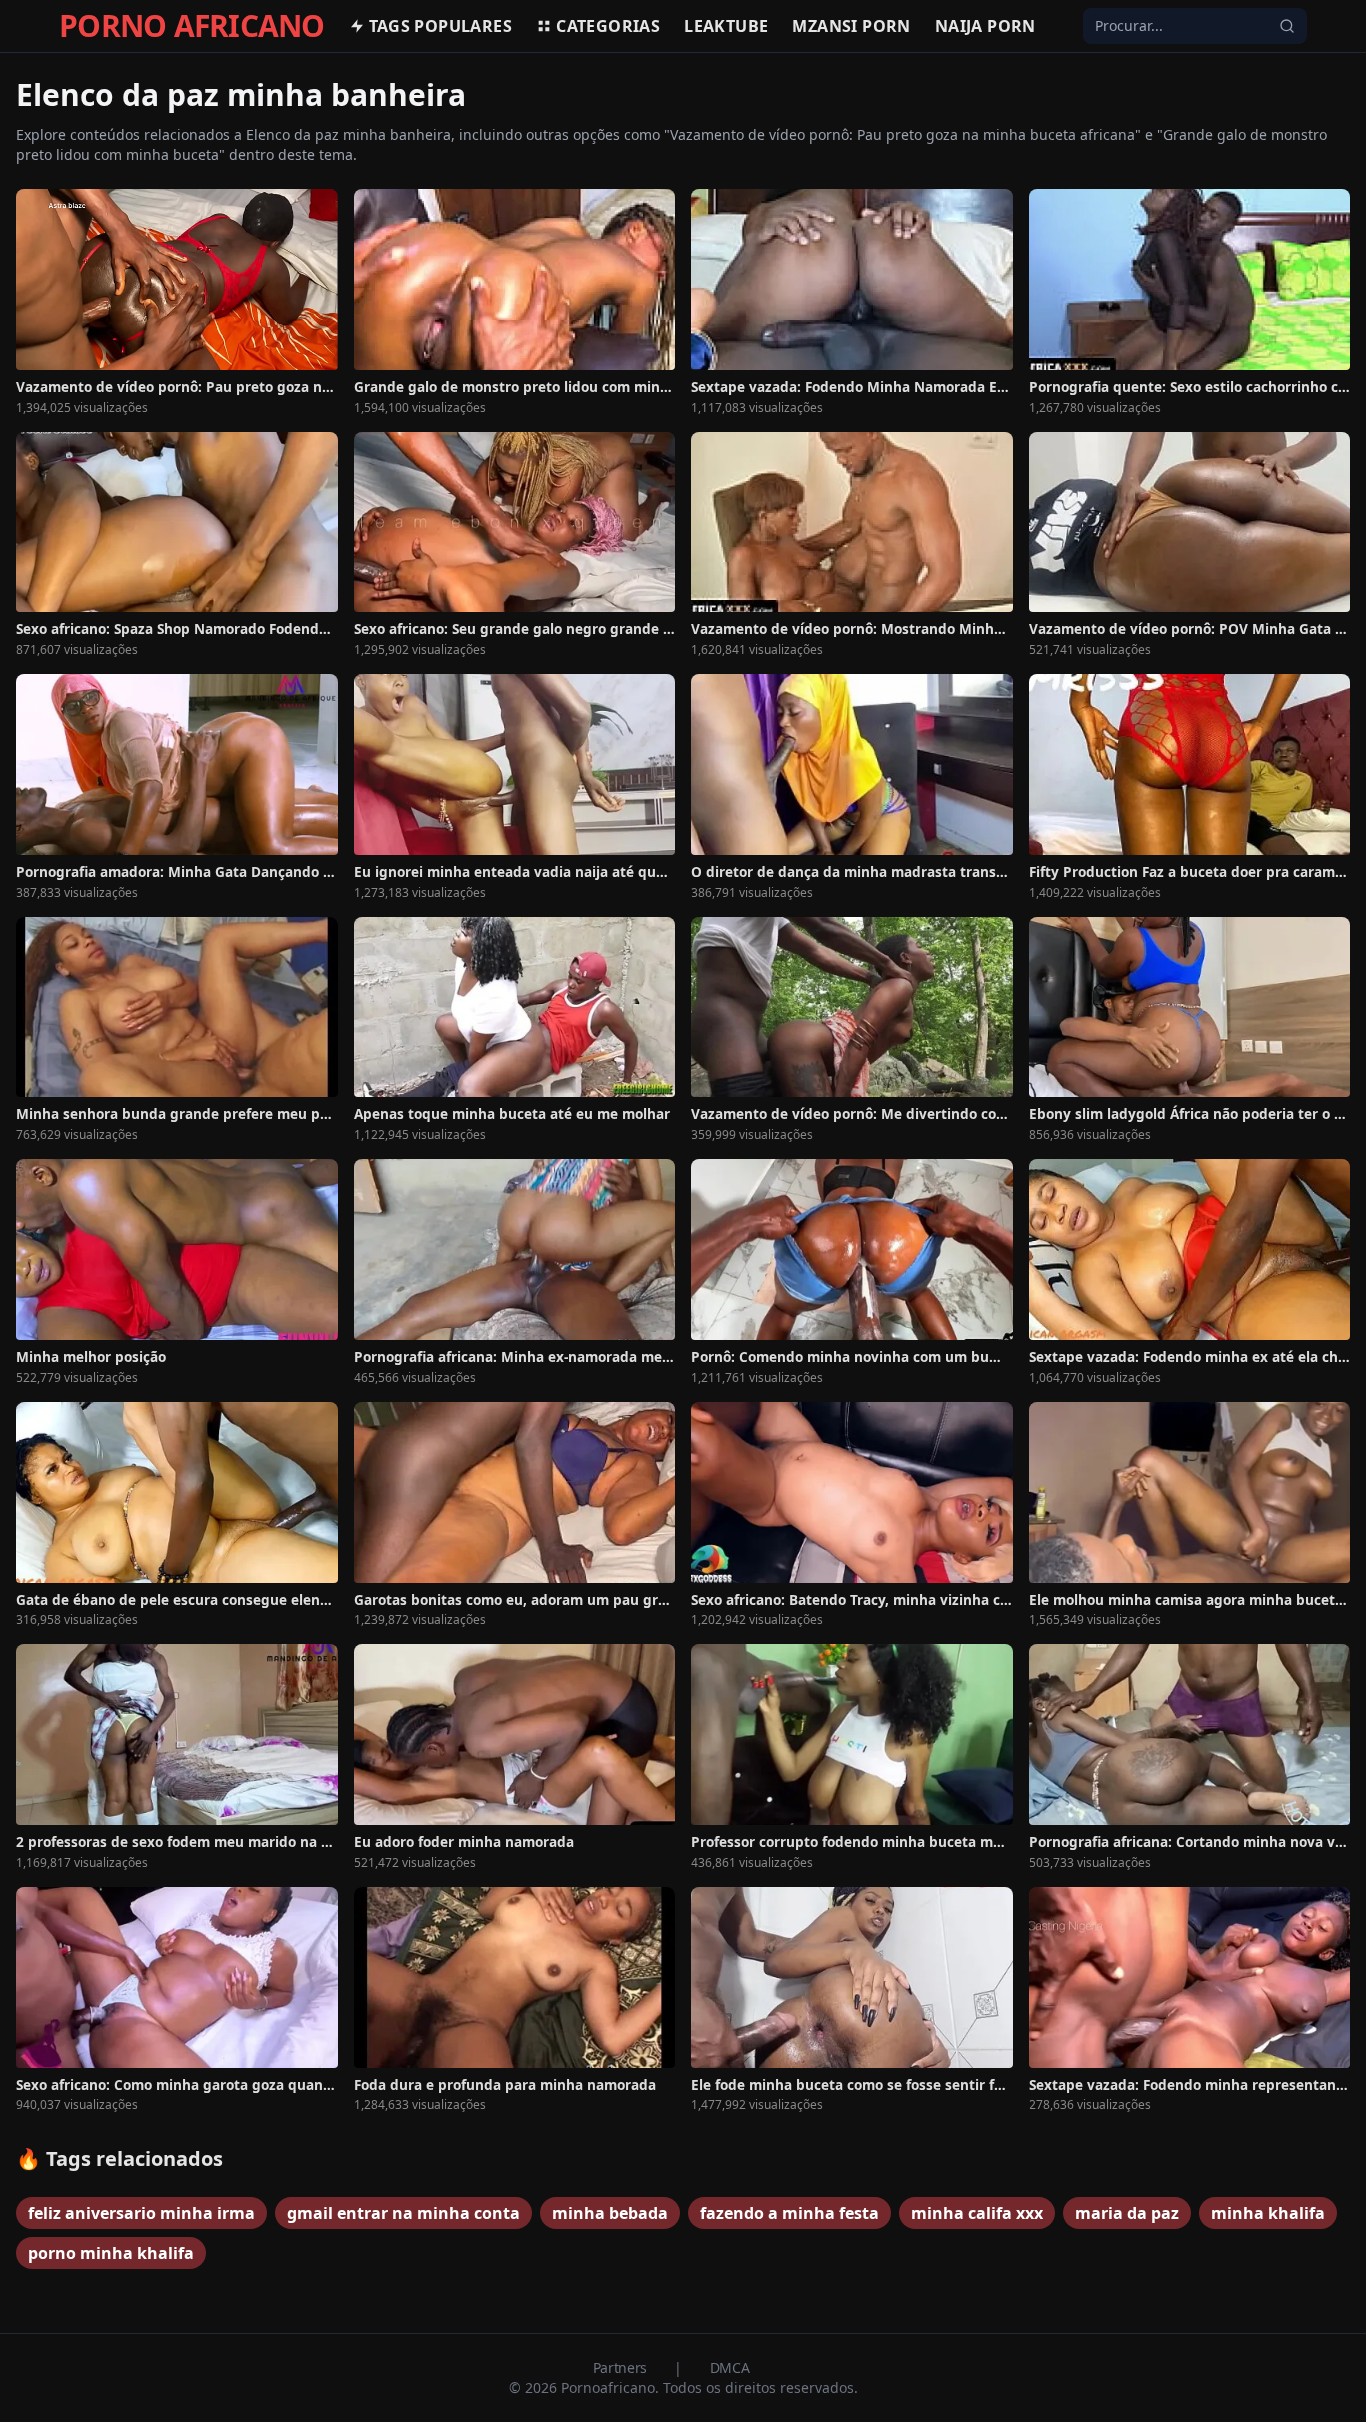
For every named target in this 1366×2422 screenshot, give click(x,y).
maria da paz (1127, 2213)
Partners (622, 2367)
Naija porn (985, 26)
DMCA (730, 2367)
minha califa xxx (977, 2213)
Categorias (608, 26)
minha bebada (610, 2213)
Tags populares (441, 26)
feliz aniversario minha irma (141, 2213)
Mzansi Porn (851, 26)
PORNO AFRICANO (192, 26)
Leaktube (726, 26)
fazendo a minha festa (789, 2213)
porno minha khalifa (111, 2253)
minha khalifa (1268, 2213)
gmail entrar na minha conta (403, 2213)
